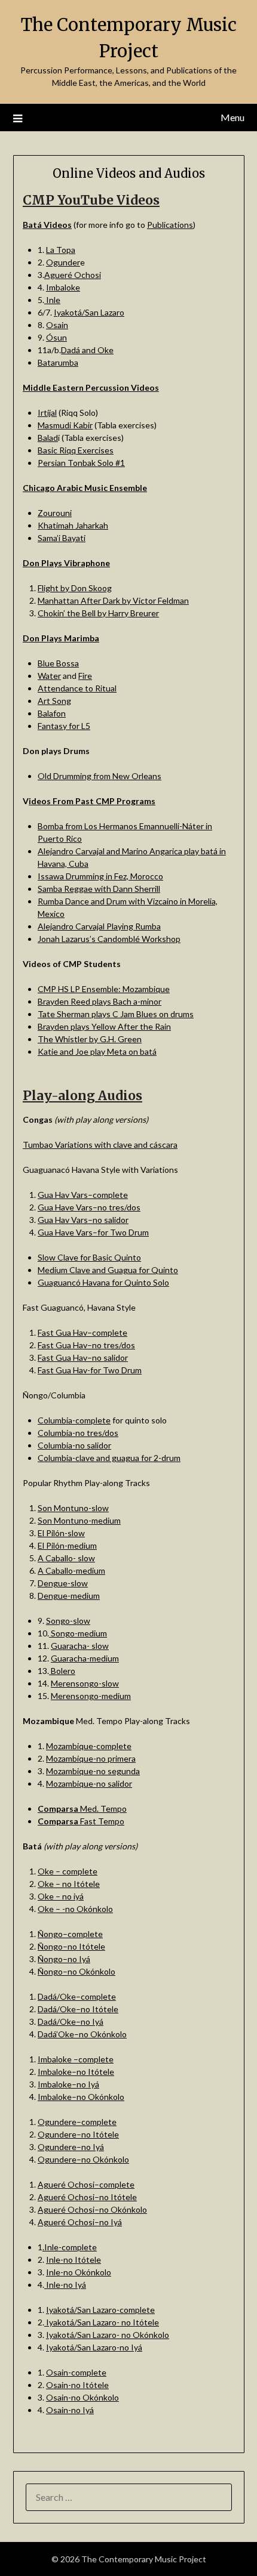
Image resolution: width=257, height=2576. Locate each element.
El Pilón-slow (61, 1533)
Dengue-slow (63, 1583)
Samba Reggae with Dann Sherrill (99, 889)
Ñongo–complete (70, 1934)
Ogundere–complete (77, 2122)
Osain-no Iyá (70, 2410)
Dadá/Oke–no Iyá (71, 2021)
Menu (232, 117)
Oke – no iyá (61, 1896)
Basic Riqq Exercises (76, 450)
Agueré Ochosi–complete (86, 2184)
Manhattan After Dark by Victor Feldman (113, 600)
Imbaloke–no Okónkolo (81, 2097)
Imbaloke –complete (76, 2059)
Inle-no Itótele (74, 2260)
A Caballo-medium (71, 1570)
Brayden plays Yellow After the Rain (104, 1026)
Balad (48, 438)
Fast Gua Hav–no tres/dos (86, 1345)
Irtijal (47, 413)
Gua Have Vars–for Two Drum (93, 1232)
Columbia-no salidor (74, 1445)
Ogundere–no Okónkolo (83, 2159)
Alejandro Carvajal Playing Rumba (99, 926)
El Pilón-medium (67, 1545)
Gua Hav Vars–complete (83, 1195)
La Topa (61, 250)
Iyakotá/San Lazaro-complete (100, 2310)
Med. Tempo (82, 1809)
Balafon (52, 713)
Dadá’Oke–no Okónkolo (82, 2034)
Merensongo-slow (85, 1683)
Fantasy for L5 (64, 726)
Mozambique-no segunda (93, 1771)
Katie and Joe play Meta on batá (97, 1051)
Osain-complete (76, 2372)
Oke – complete (68, 1871)
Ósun (56, 337)
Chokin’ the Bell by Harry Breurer (98, 613)
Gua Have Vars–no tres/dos (89, 1207)
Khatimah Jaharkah (73, 525)
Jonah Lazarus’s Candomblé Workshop (109, 939)
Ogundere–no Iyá (71, 2147)
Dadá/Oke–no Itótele (78, 2009)
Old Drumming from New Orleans (100, 776)
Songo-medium (78, 1633)
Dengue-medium (69, 1596)
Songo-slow (68, 1621)
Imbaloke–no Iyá (68, 2084)
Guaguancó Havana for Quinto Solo (103, 1282)
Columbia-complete (74, 1420)
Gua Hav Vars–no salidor (83, 1220)
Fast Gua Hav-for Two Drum (90, 1370)
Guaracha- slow (80, 1646)
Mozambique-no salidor (89, 1783)
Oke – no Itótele (69, 1884)
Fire (85, 676)
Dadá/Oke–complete (77, 1996)
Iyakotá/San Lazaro (89, 312)
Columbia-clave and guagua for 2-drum (109, 1458)
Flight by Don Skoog (75, 588)
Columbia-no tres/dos (78, 1433)
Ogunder (63, 262)
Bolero (62, 1671)
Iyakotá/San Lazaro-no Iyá (94, 2347)
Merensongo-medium (91, 1696)
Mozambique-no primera (91, 1758)
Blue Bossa (58, 663)
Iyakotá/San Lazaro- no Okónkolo (108, 2335)
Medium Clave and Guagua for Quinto (108, 1270)
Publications (170, 225)
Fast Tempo (81, 1821)
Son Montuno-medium (79, 1520)
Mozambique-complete (89, 1746)
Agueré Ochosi (73, 275)
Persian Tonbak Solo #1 (81, 463)
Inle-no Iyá (65, 2285)
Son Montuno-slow (73, 1508)
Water (49, 676)
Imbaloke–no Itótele (76, 2072)
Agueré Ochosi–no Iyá (80, 2222)
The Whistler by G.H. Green (90, 1039)
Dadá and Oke (87, 350)
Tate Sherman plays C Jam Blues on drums (116, 1014)
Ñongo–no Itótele (71, 1946)
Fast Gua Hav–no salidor (83, 1358)
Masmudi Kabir (65, 425)
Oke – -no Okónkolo (75, 1909)
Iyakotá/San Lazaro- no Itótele (102, 2322)
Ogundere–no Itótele (78, 2134)
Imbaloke (63, 287)
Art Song (54, 701)
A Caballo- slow (66, 1558)
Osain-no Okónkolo (82, 2397)
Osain (57, 325)
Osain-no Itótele (77, 2385)
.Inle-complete (70, 2247)
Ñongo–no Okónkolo (77, 1971)
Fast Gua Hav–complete (82, 1332)
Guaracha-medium (85, 1658)
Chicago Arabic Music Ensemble (85, 488)
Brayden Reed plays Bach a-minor (100, 1001)
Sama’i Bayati (62, 538)
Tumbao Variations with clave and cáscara (100, 1145)
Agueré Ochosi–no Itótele (87, 2197)
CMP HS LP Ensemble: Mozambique (104, 989)
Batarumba (58, 362)
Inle (52, 300)
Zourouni (55, 513)
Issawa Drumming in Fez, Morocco (100, 876)
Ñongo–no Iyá (64, 1959)
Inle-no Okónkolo (79, 2272)
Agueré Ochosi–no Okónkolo (92, 2209)
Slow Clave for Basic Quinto (89, 1257)
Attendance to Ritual (77, 688)
